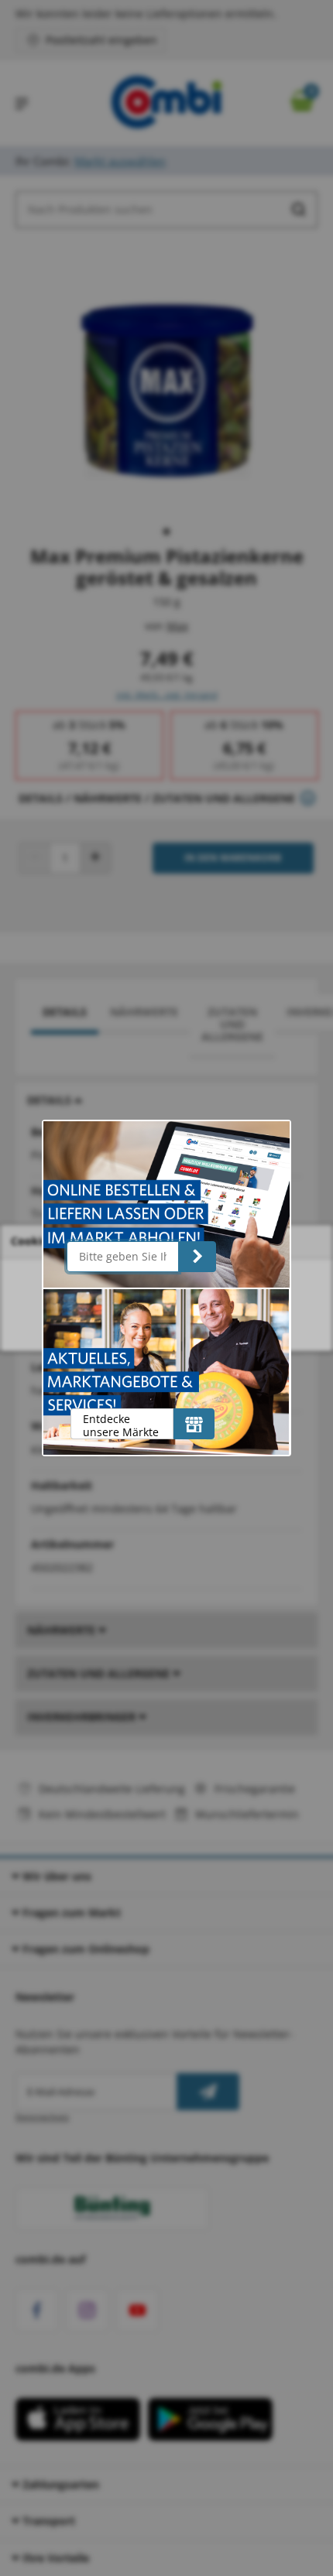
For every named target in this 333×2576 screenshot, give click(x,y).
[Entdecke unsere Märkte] (194, 1424)
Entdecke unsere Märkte (121, 1425)
